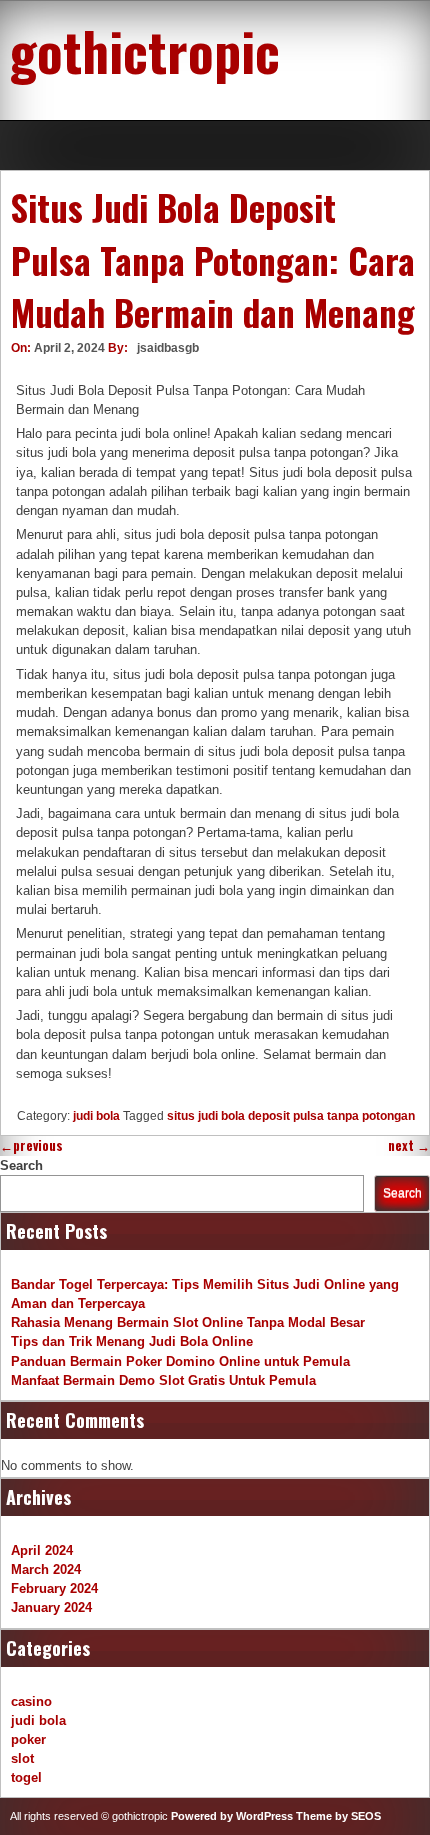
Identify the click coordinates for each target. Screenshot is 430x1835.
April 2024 (42, 1550)
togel (26, 1777)
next (409, 1145)
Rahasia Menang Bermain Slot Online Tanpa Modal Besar (188, 1322)
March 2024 (46, 1569)
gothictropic (145, 50)
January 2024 (51, 1607)
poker (28, 1739)
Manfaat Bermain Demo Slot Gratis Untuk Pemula (163, 1380)
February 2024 (54, 1588)
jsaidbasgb (168, 348)
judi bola (96, 1116)
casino (31, 1701)
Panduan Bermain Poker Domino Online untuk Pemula (180, 1361)
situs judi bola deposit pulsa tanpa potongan (291, 1116)
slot (22, 1758)
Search (21, 1165)
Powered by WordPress (232, 1816)
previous (31, 1145)
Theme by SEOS (338, 1816)
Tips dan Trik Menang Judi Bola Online (132, 1341)
